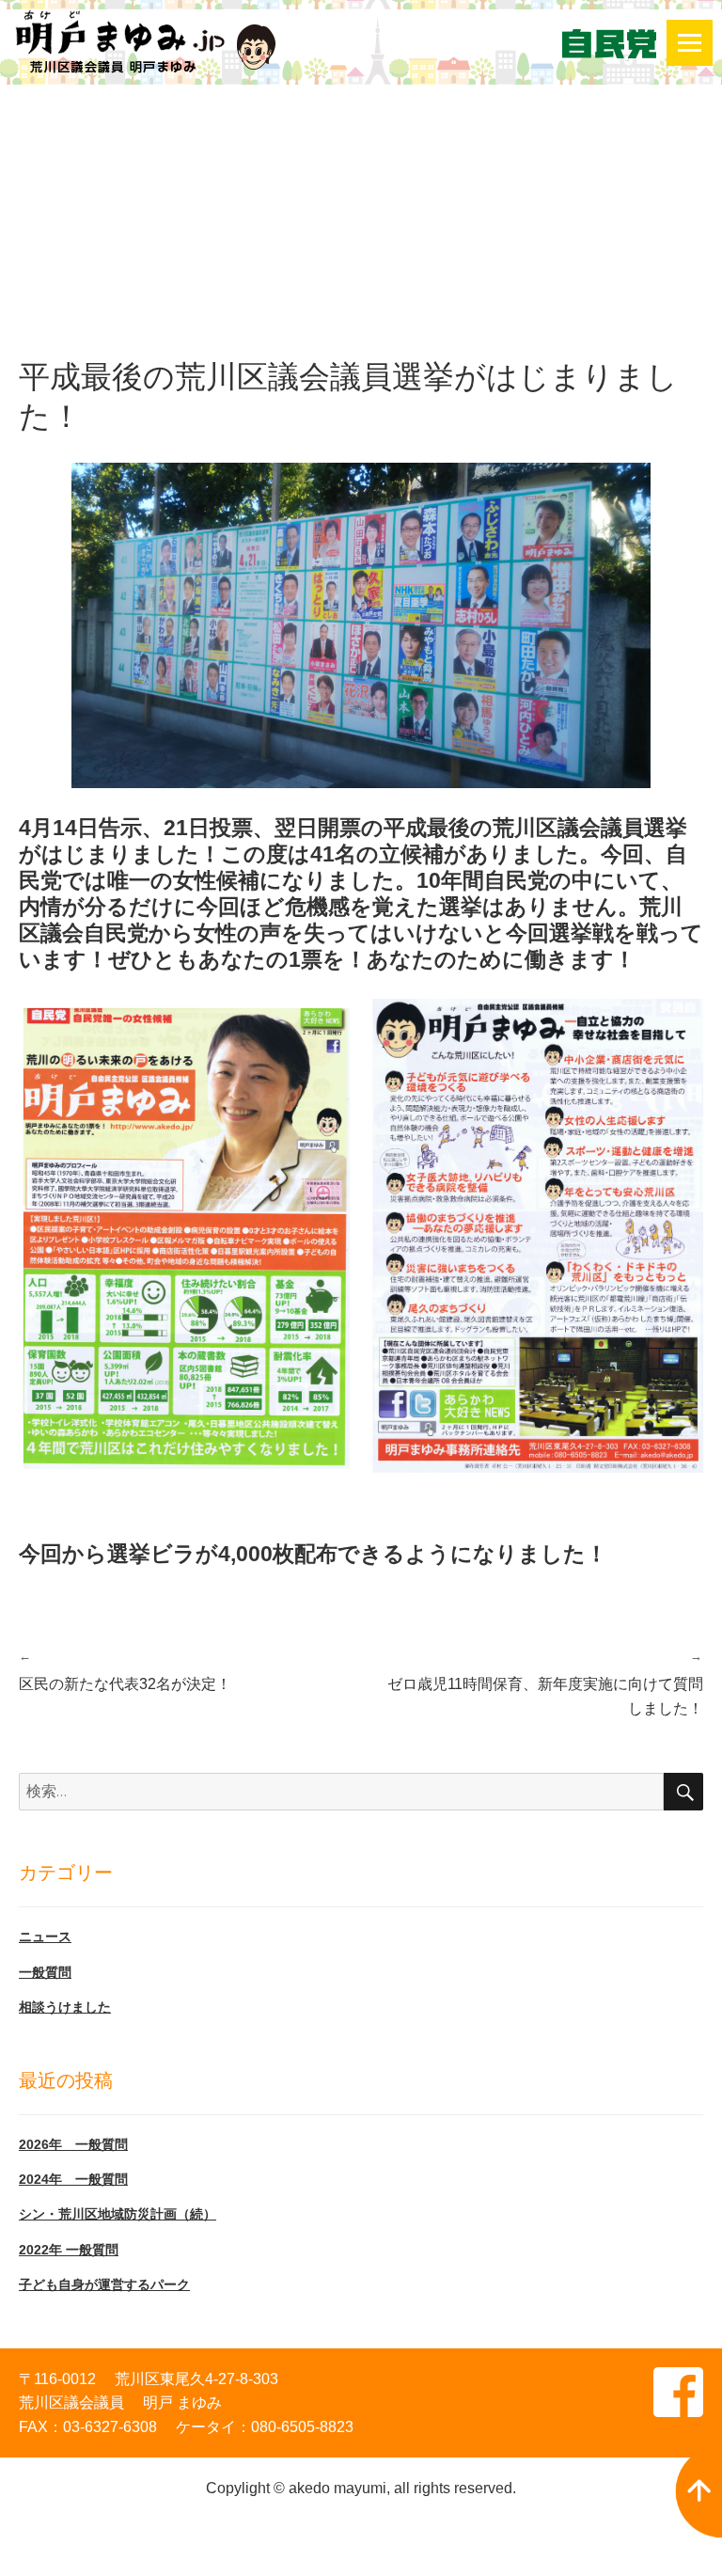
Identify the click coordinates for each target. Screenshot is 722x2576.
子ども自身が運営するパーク (104, 2284)
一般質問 (45, 1972)
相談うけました (65, 2007)
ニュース (45, 1936)
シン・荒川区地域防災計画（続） (118, 2214)
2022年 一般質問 (69, 2250)
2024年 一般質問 (73, 2179)
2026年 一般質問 (73, 2144)
